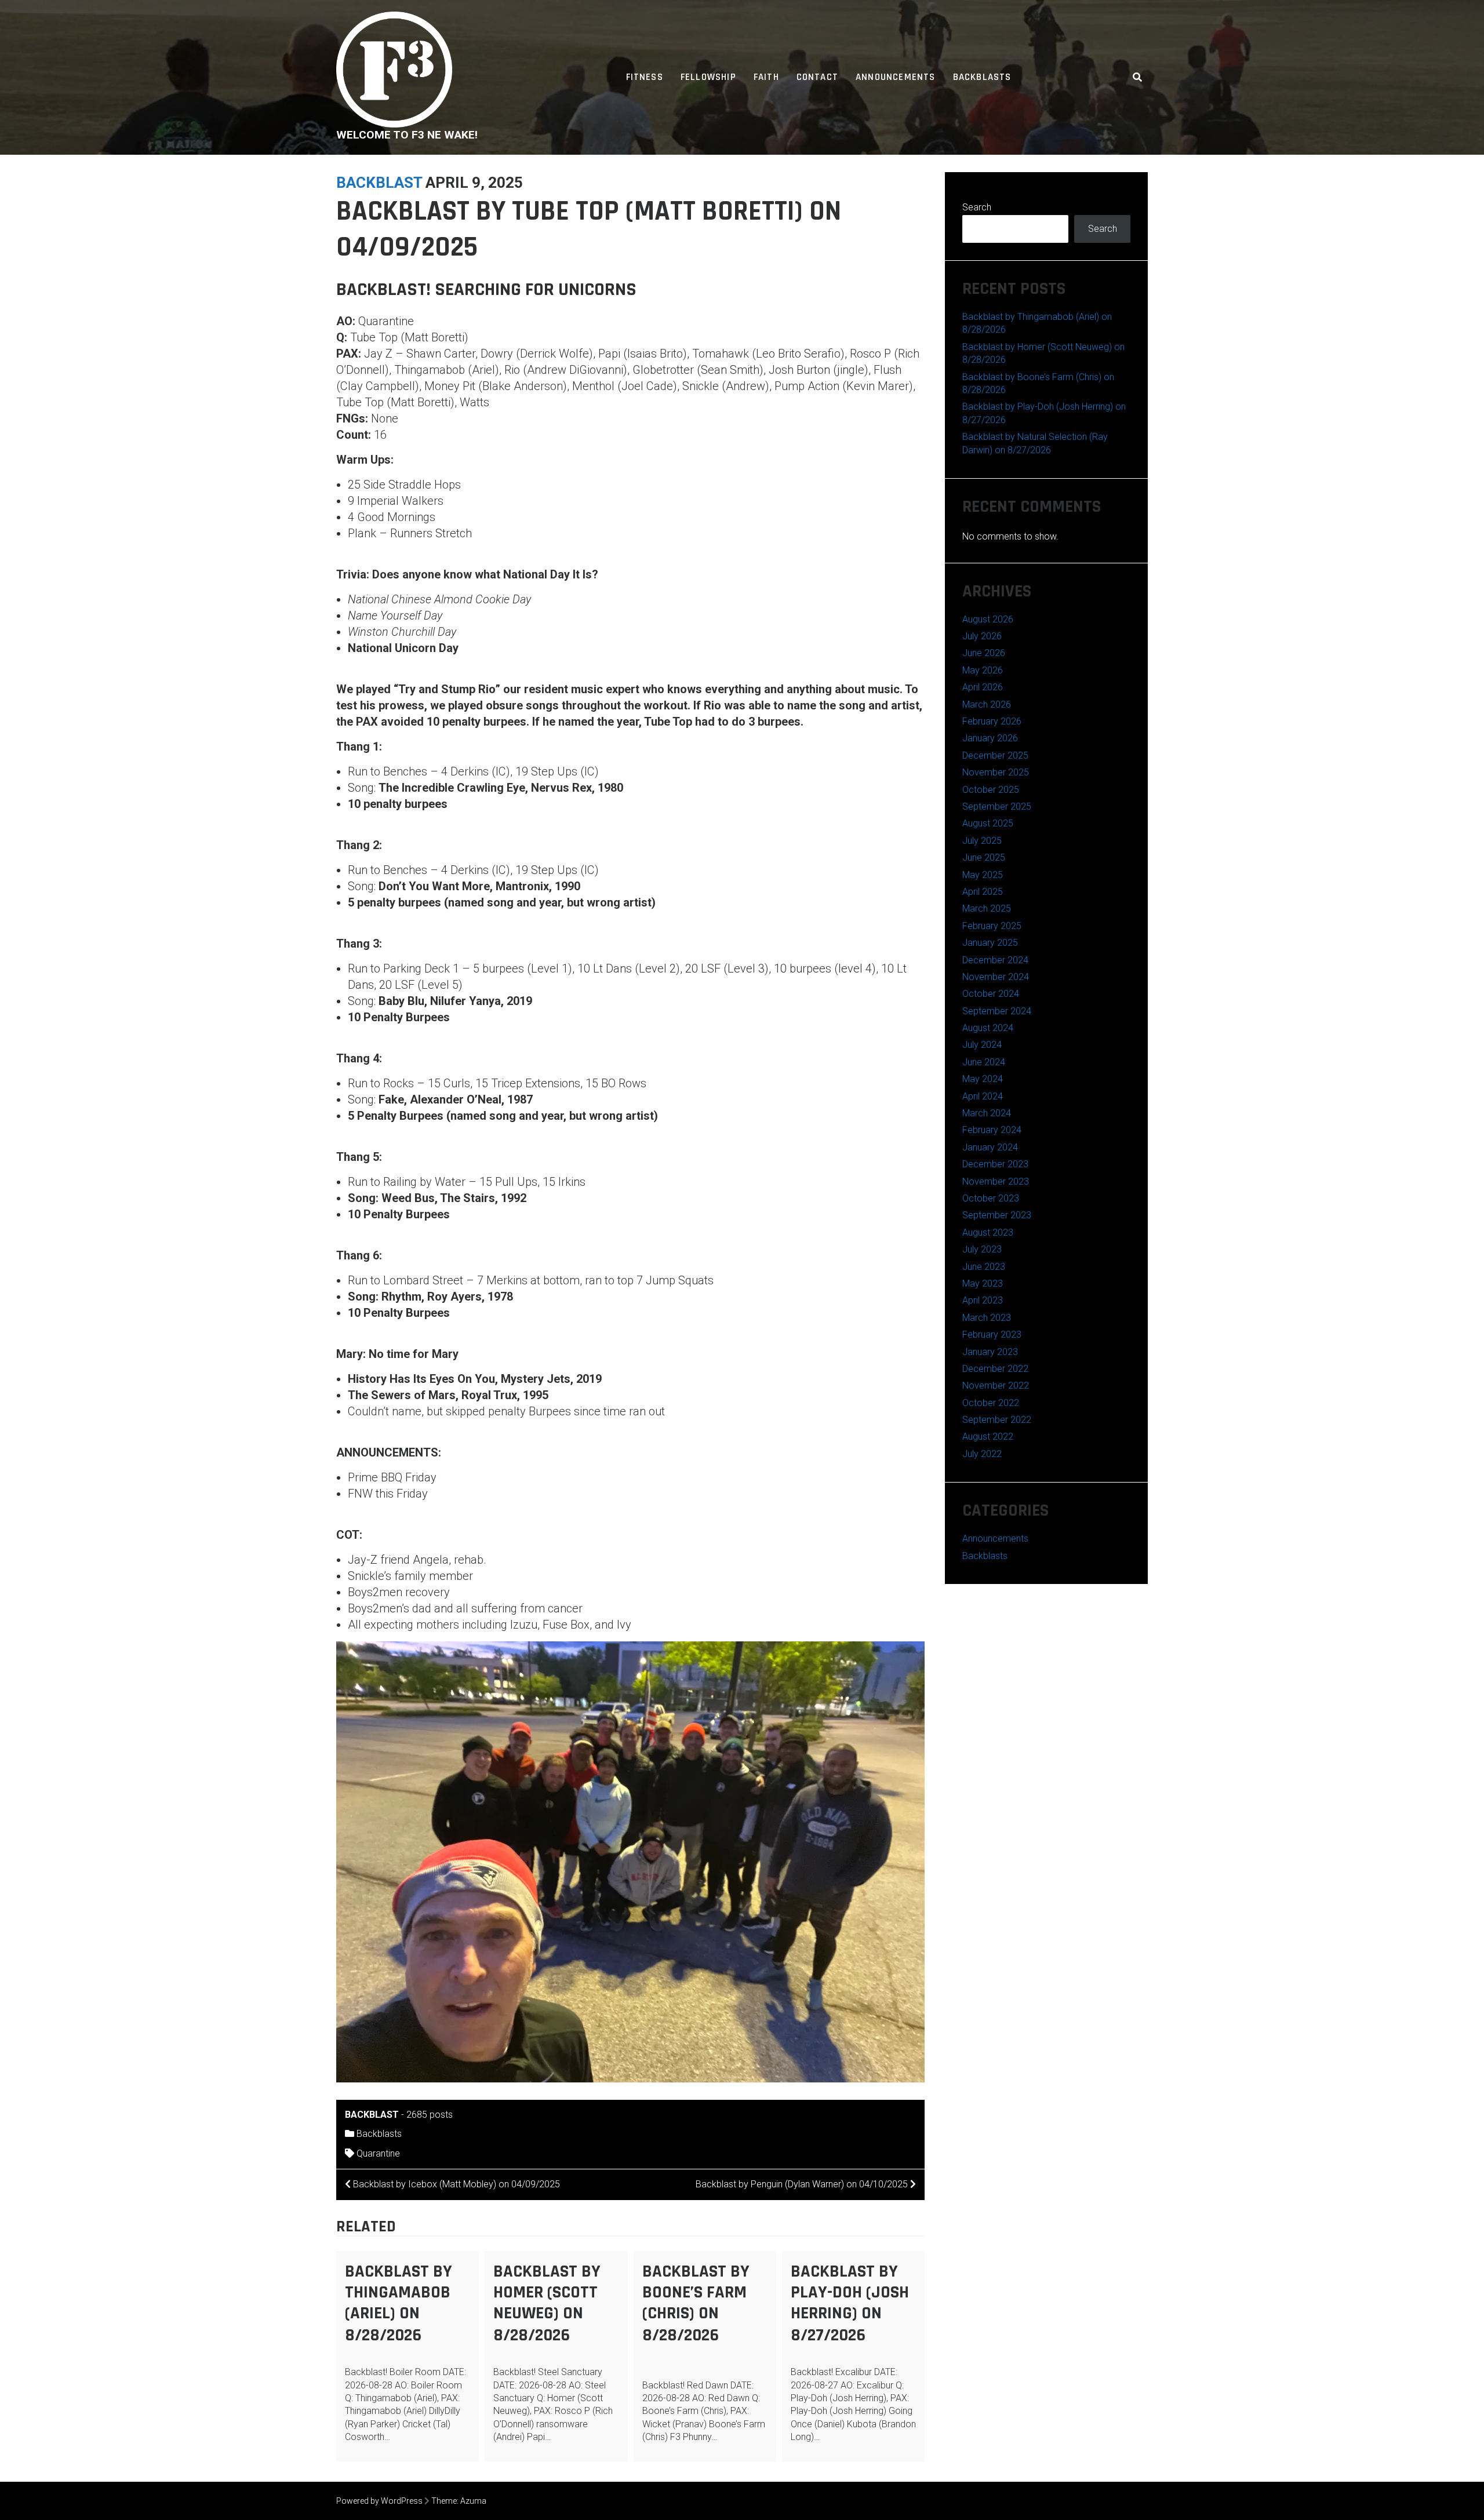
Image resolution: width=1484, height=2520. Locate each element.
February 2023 (992, 1334)
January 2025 (990, 943)
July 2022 (982, 1454)
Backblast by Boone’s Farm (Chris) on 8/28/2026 (696, 2303)
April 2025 (983, 892)
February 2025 (992, 926)
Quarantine (378, 2153)
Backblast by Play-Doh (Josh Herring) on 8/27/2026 (850, 2303)
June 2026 (984, 653)
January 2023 (990, 1352)
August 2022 (988, 1436)
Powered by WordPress (379, 2501)
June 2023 (984, 1267)
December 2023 (995, 1164)
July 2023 (982, 1249)
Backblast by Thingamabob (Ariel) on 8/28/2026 (399, 2303)
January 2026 (990, 738)
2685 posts (430, 2115)
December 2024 (995, 960)
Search (977, 207)
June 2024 (984, 1062)
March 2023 (987, 1318)
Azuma (473, 2501)
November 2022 (996, 1385)
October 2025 (991, 790)
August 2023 (988, 1232)
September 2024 (997, 1011)
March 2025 (987, 908)
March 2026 (987, 704)
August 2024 (988, 1028)
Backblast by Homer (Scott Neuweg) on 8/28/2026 (547, 2303)
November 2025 (996, 772)
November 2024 (996, 977)
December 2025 (995, 755)
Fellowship (708, 77)
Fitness (645, 77)
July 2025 (982, 841)
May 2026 (983, 670)
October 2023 (991, 1198)
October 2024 (991, 994)
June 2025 (984, 857)
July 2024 (982, 1045)
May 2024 (983, 1079)
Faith (766, 77)
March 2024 (987, 1113)
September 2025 (997, 806)
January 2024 (990, 1147)
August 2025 (988, 823)
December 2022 (995, 1369)
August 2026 (988, 619)
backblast (379, 183)
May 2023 (983, 1283)
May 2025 (983, 875)
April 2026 (983, 687)
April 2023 (983, 1300)
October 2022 (991, 1403)
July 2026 (982, 636)
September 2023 (997, 1215)
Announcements (895, 77)
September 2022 (997, 1420)
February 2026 (992, 721)
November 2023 (996, 1181)
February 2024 (992, 1130)
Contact (817, 77)
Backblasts (982, 77)
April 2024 (983, 1096)
